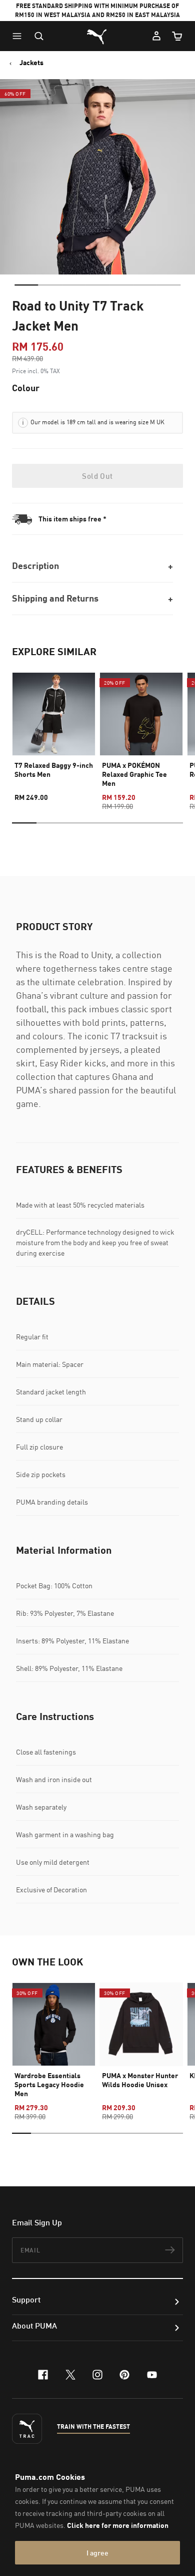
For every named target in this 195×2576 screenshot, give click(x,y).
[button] (19, 36)
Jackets (31, 63)
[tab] (26, 285)
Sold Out (97, 476)
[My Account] (156, 36)
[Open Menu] (19, 36)
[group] (54, 733)
